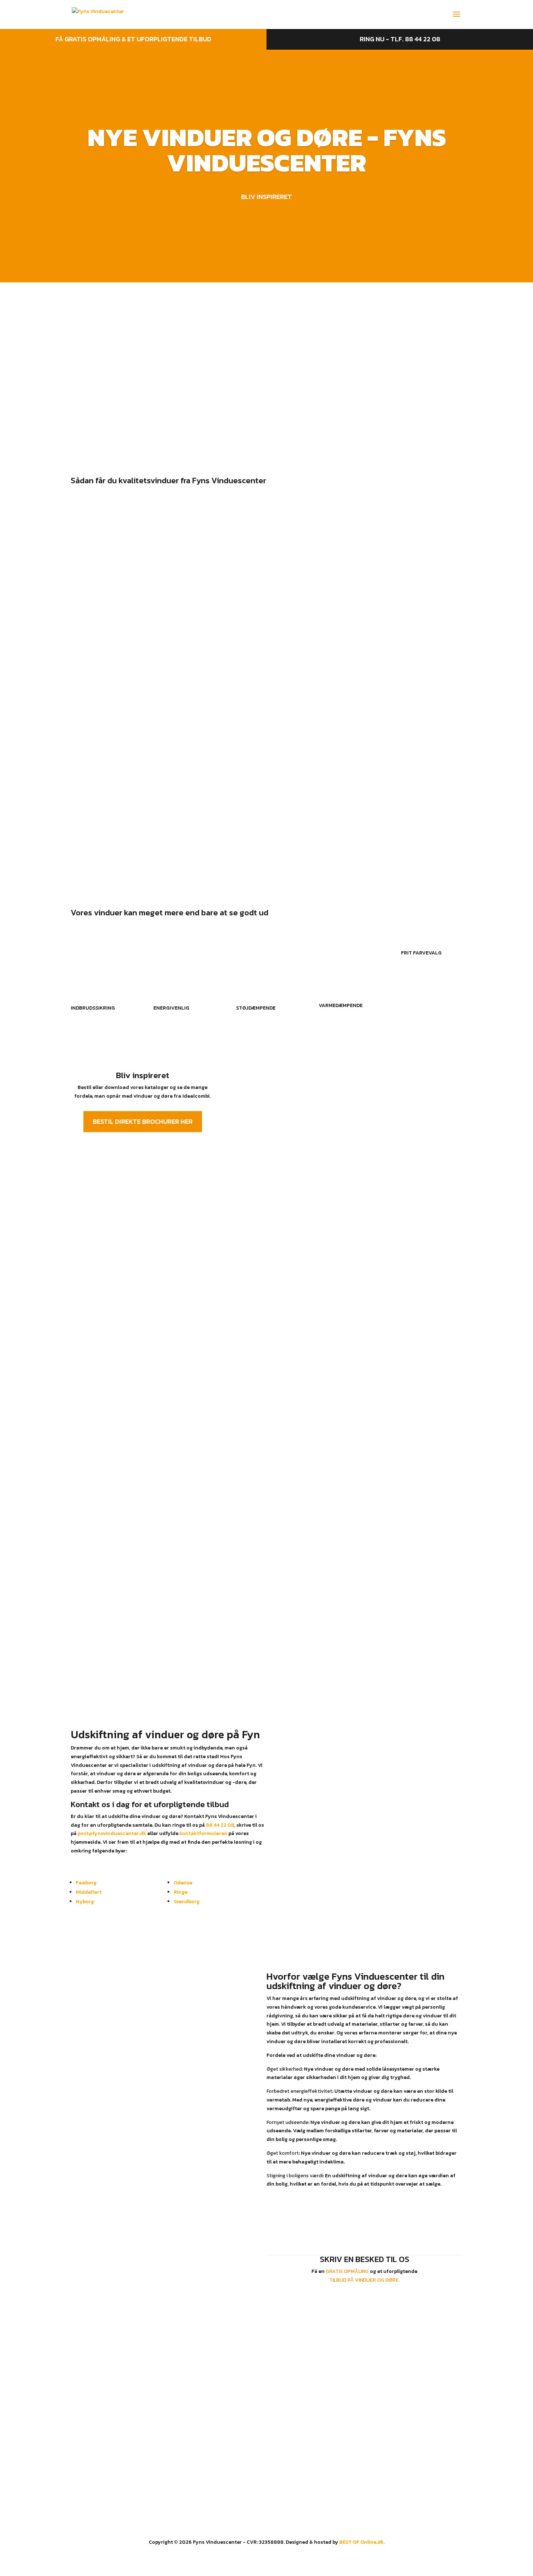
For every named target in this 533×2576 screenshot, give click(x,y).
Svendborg (187, 1902)
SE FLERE (267, 839)
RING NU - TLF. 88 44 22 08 (400, 39)
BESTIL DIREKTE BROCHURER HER (143, 1121)
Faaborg (86, 1883)
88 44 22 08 (220, 1825)
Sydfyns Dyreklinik (111, 760)
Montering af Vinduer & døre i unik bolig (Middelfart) (183, 710)
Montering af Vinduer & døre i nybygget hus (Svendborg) (193, 735)
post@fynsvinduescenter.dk (112, 1833)
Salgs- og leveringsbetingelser (306, 2443)
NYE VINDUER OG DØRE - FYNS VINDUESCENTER (267, 150)
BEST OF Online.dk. (362, 2542)
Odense (183, 1883)
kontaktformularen (203, 1833)
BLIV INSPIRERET (266, 197)
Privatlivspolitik (289, 2434)
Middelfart (89, 1892)
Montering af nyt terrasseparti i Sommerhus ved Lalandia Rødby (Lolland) (228, 685)
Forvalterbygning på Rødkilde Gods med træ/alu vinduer (191, 785)
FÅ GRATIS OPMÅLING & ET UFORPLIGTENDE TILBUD (133, 39)
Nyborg (85, 1902)
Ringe (181, 1892)
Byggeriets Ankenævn (296, 2451)
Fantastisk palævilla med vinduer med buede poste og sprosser (206, 810)
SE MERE (75, 400)
